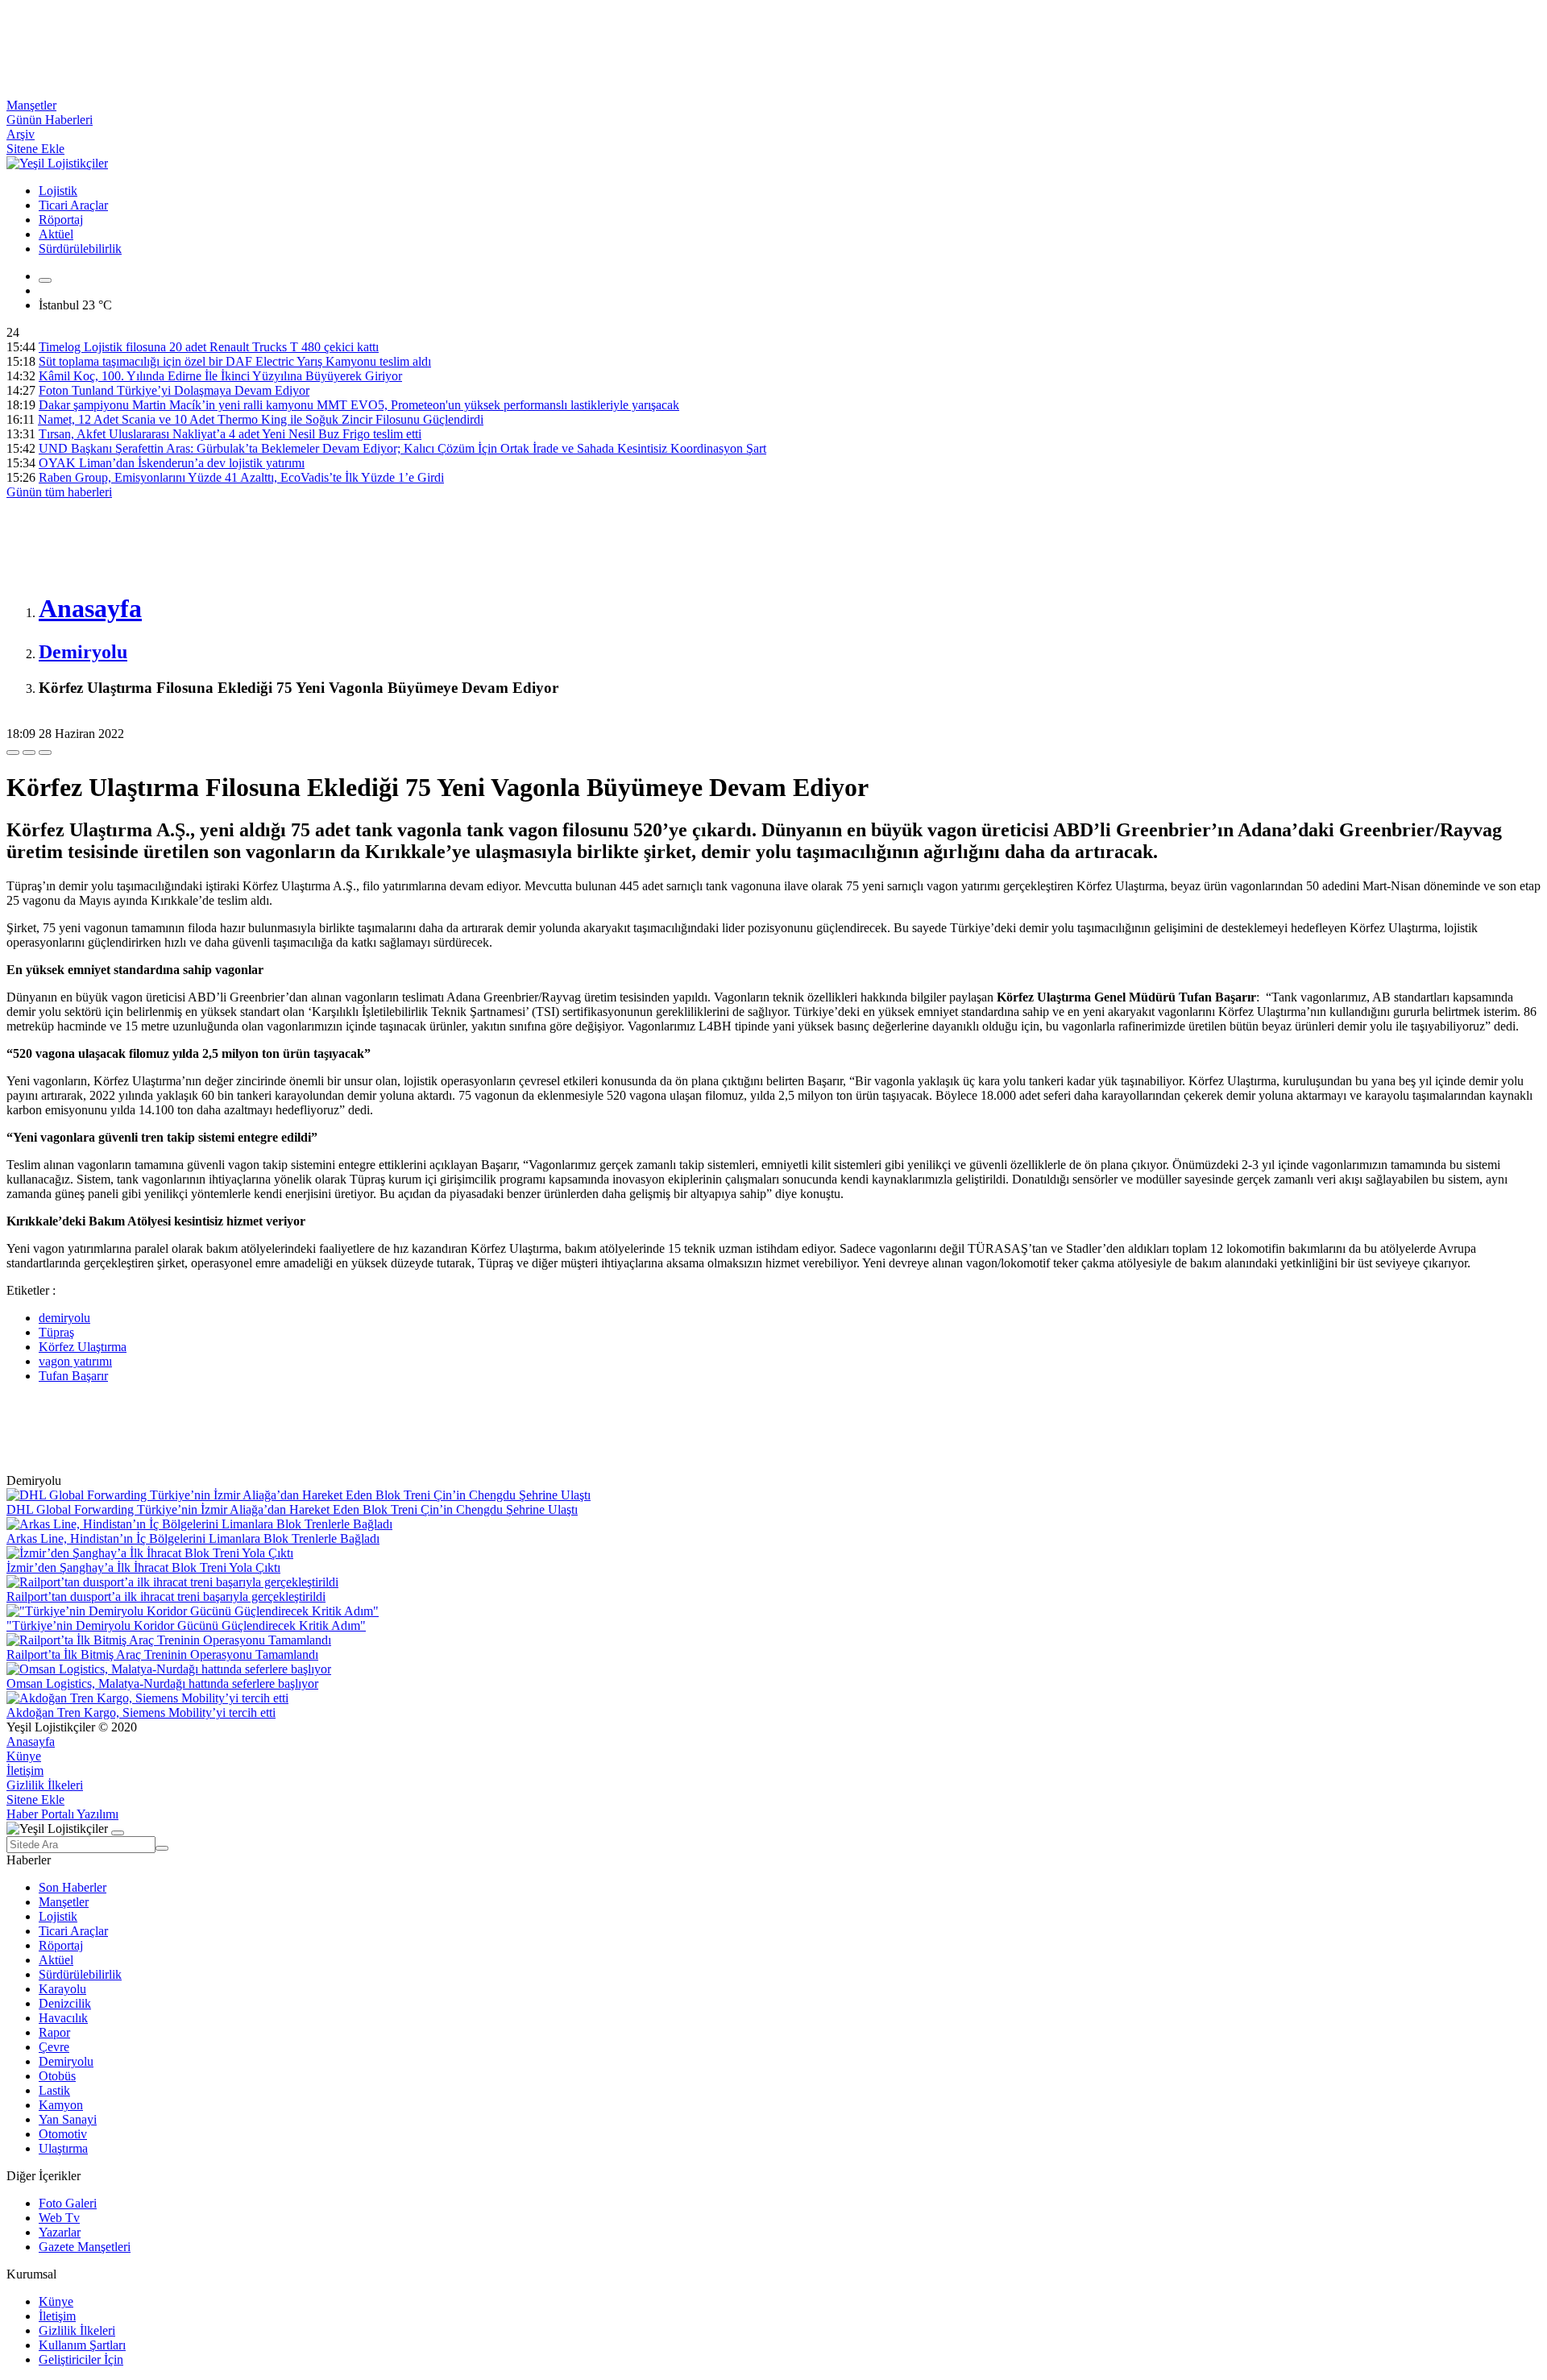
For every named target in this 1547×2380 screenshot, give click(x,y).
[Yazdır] (29, 753)
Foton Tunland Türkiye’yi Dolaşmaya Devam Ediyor (174, 390)
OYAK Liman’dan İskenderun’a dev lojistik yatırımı (172, 463)
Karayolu (62, 1989)
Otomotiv (63, 2134)
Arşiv (21, 134)
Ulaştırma (63, 2148)
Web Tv (59, 2218)
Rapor (54, 2032)
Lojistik (58, 191)
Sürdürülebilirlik (80, 249)
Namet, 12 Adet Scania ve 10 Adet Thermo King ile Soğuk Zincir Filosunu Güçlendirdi (261, 419)
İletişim (25, 1770)
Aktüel (56, 234)
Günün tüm (59, 492)
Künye (24, 1756)
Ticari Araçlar (73, 205)
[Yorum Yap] (45, 753)
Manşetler (31, 105)
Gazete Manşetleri (85, 2247)
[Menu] (45, 280)
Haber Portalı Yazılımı (62, 1814)
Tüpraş (56, 1332)
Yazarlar (60, 2232)
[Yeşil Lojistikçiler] (57, 163)
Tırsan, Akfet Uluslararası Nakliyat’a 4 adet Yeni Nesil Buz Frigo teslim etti (230, 434)
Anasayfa (31, 1741)
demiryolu (64, 1318)
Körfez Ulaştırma (83, 1347)
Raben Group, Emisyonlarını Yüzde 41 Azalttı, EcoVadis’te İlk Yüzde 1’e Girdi (241, 477)
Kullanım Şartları (82, 2345)
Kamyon (61, 2105)
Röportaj (61, 220)
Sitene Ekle (35, 149)
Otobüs (57, 2076)
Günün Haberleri (50, 120)
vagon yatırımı (75, 1361)
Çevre (54, 2047)
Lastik (54, 2090)
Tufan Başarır (73, 1376)
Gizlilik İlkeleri (45, 1785)
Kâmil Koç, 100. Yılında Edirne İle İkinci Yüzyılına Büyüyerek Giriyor (220, 376)
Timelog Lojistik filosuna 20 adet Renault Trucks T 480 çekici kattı (209, 347)
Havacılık (63, 2018)
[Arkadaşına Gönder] (13, 753)
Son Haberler (73, 1887)
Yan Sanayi (68, 2119)
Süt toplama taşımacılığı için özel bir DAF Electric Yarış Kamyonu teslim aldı (235, 361)
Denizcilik (65, 2003)
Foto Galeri (68, 2203)
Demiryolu (66, 2061)
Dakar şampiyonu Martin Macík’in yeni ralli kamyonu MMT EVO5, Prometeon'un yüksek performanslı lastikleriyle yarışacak (359, 405)
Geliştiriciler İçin (81, 2359)
